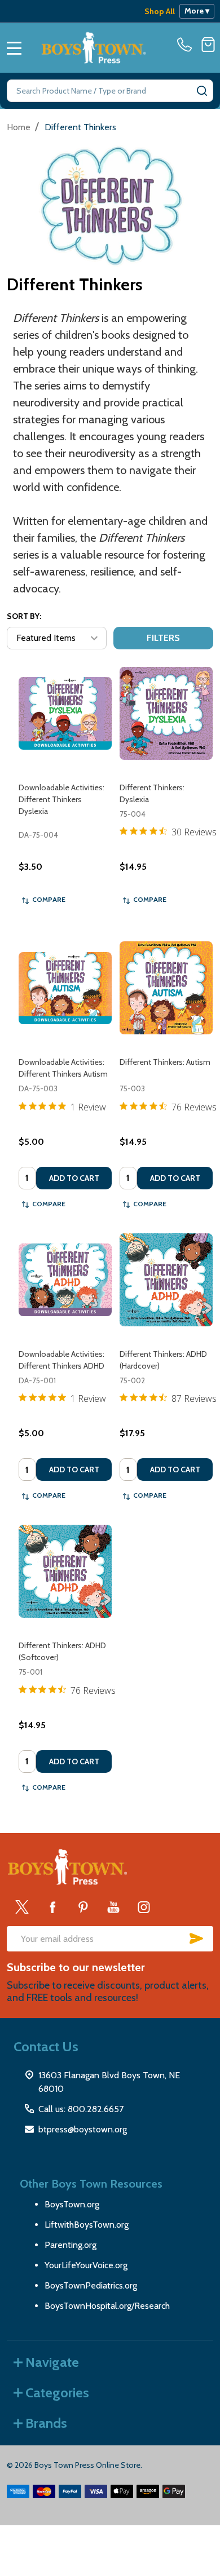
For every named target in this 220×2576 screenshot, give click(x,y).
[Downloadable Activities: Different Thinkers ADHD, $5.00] (65, 1280)
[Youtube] (113, 1907)
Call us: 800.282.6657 (81, 2109)
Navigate (52, 2362)
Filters (163, 638)
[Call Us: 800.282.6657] (187, 45)
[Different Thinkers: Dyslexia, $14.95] (166, 713)
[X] (22, 1907)
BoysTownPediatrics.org (91, 2285)
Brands (46, 2423)
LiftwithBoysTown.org (87, 2225)
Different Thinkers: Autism (165, 1062)
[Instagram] (144, 1907)
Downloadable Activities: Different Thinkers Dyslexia (61, 799)
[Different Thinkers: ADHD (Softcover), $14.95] (65, 1571)
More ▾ (197, 11)
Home (19, 127)
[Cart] (208, 45)
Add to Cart (74, 1178)
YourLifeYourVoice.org (86, 2265)
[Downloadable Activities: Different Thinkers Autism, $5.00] (65, 988)
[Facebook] (52, 1907)
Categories (57, 2393)
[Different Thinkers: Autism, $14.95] (166, 988)
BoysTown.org (72, 2204)
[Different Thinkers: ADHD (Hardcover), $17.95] (166, 1280)
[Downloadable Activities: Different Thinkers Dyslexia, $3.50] (65, 713)
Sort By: (24, 616)
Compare (49, 899)
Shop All (160, 11)
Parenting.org (71, 2245)
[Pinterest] (83, 1907)
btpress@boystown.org (83, 2129)
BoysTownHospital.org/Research (107, 2306)
